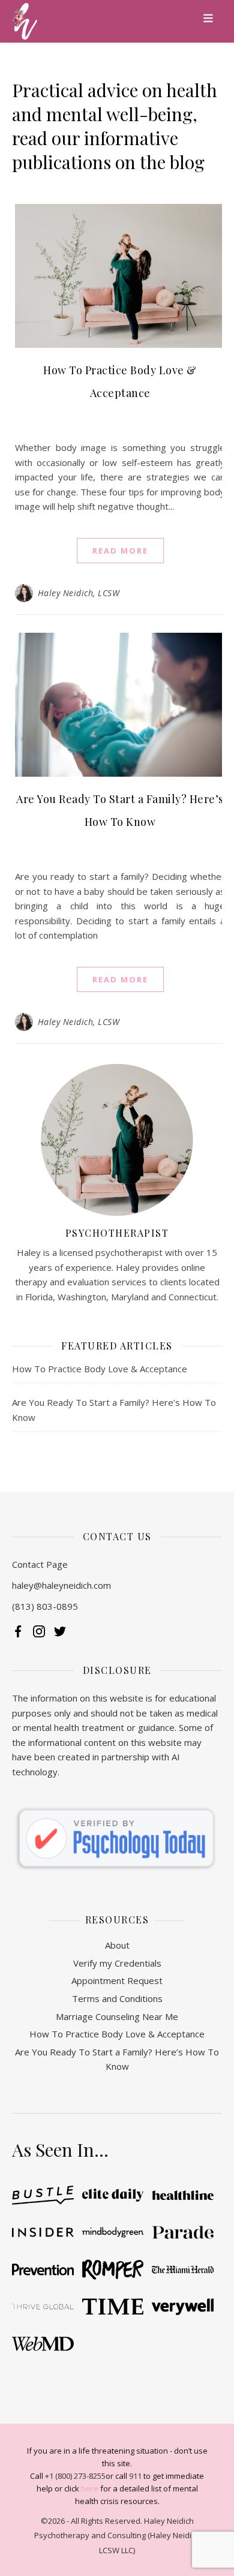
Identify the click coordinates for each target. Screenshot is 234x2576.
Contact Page (40, 1564)
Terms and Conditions (117, 1998)
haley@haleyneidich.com (61, 1585)
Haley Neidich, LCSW (79, 593)
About (117, 1945)
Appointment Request (117, 1980)
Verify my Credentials (117, 1963)
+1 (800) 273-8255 (75, 2476)
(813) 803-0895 (45, 1606)
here (90, 2488)
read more (120, 551)
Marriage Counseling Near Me (117, 2016)
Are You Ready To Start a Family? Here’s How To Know (117, 2059)
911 (135, 2476)
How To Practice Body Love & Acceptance (100, 1369)
